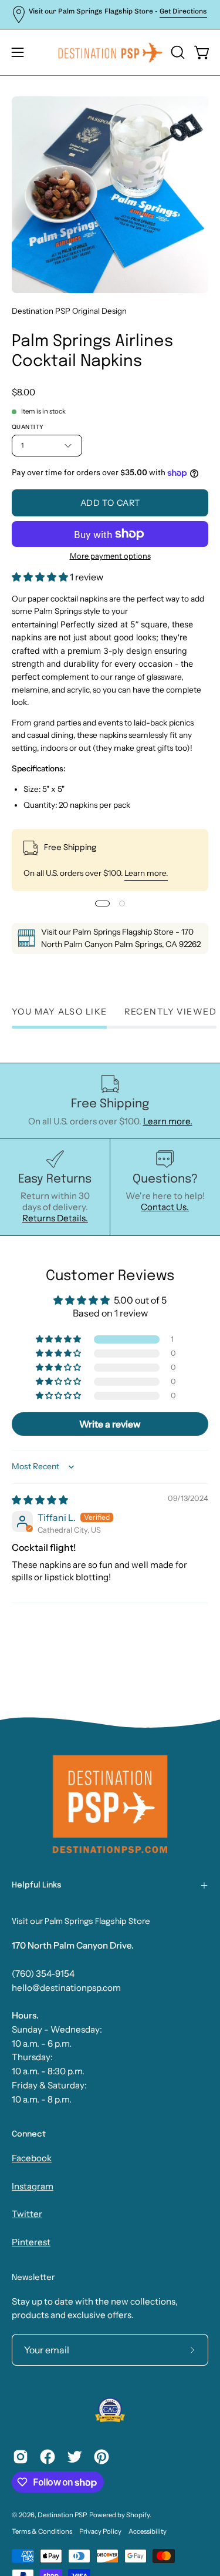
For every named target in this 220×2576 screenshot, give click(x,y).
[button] (177, 52)
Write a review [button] (110, 1424)
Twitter (27, 2214)
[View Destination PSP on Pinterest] (101, 2457)
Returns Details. (55, 1218)
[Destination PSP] (110, 52)
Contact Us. (165, 1207)
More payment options (110, 556)
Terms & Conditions (42, 2531)
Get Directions (183, 11)
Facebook (32, 2158)
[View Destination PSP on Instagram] (21, 2457)
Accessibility (148, 2531)
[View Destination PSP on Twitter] (75, 2457)
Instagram (33, 2186)
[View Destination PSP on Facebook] (48, 2457)
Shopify (138, 2515)
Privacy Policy (100, 2531)
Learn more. (146, 873)
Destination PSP (62, 2515)
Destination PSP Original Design (69, 311)
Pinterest (31, 2242)
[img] (40, 1500)
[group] (110, 14)
